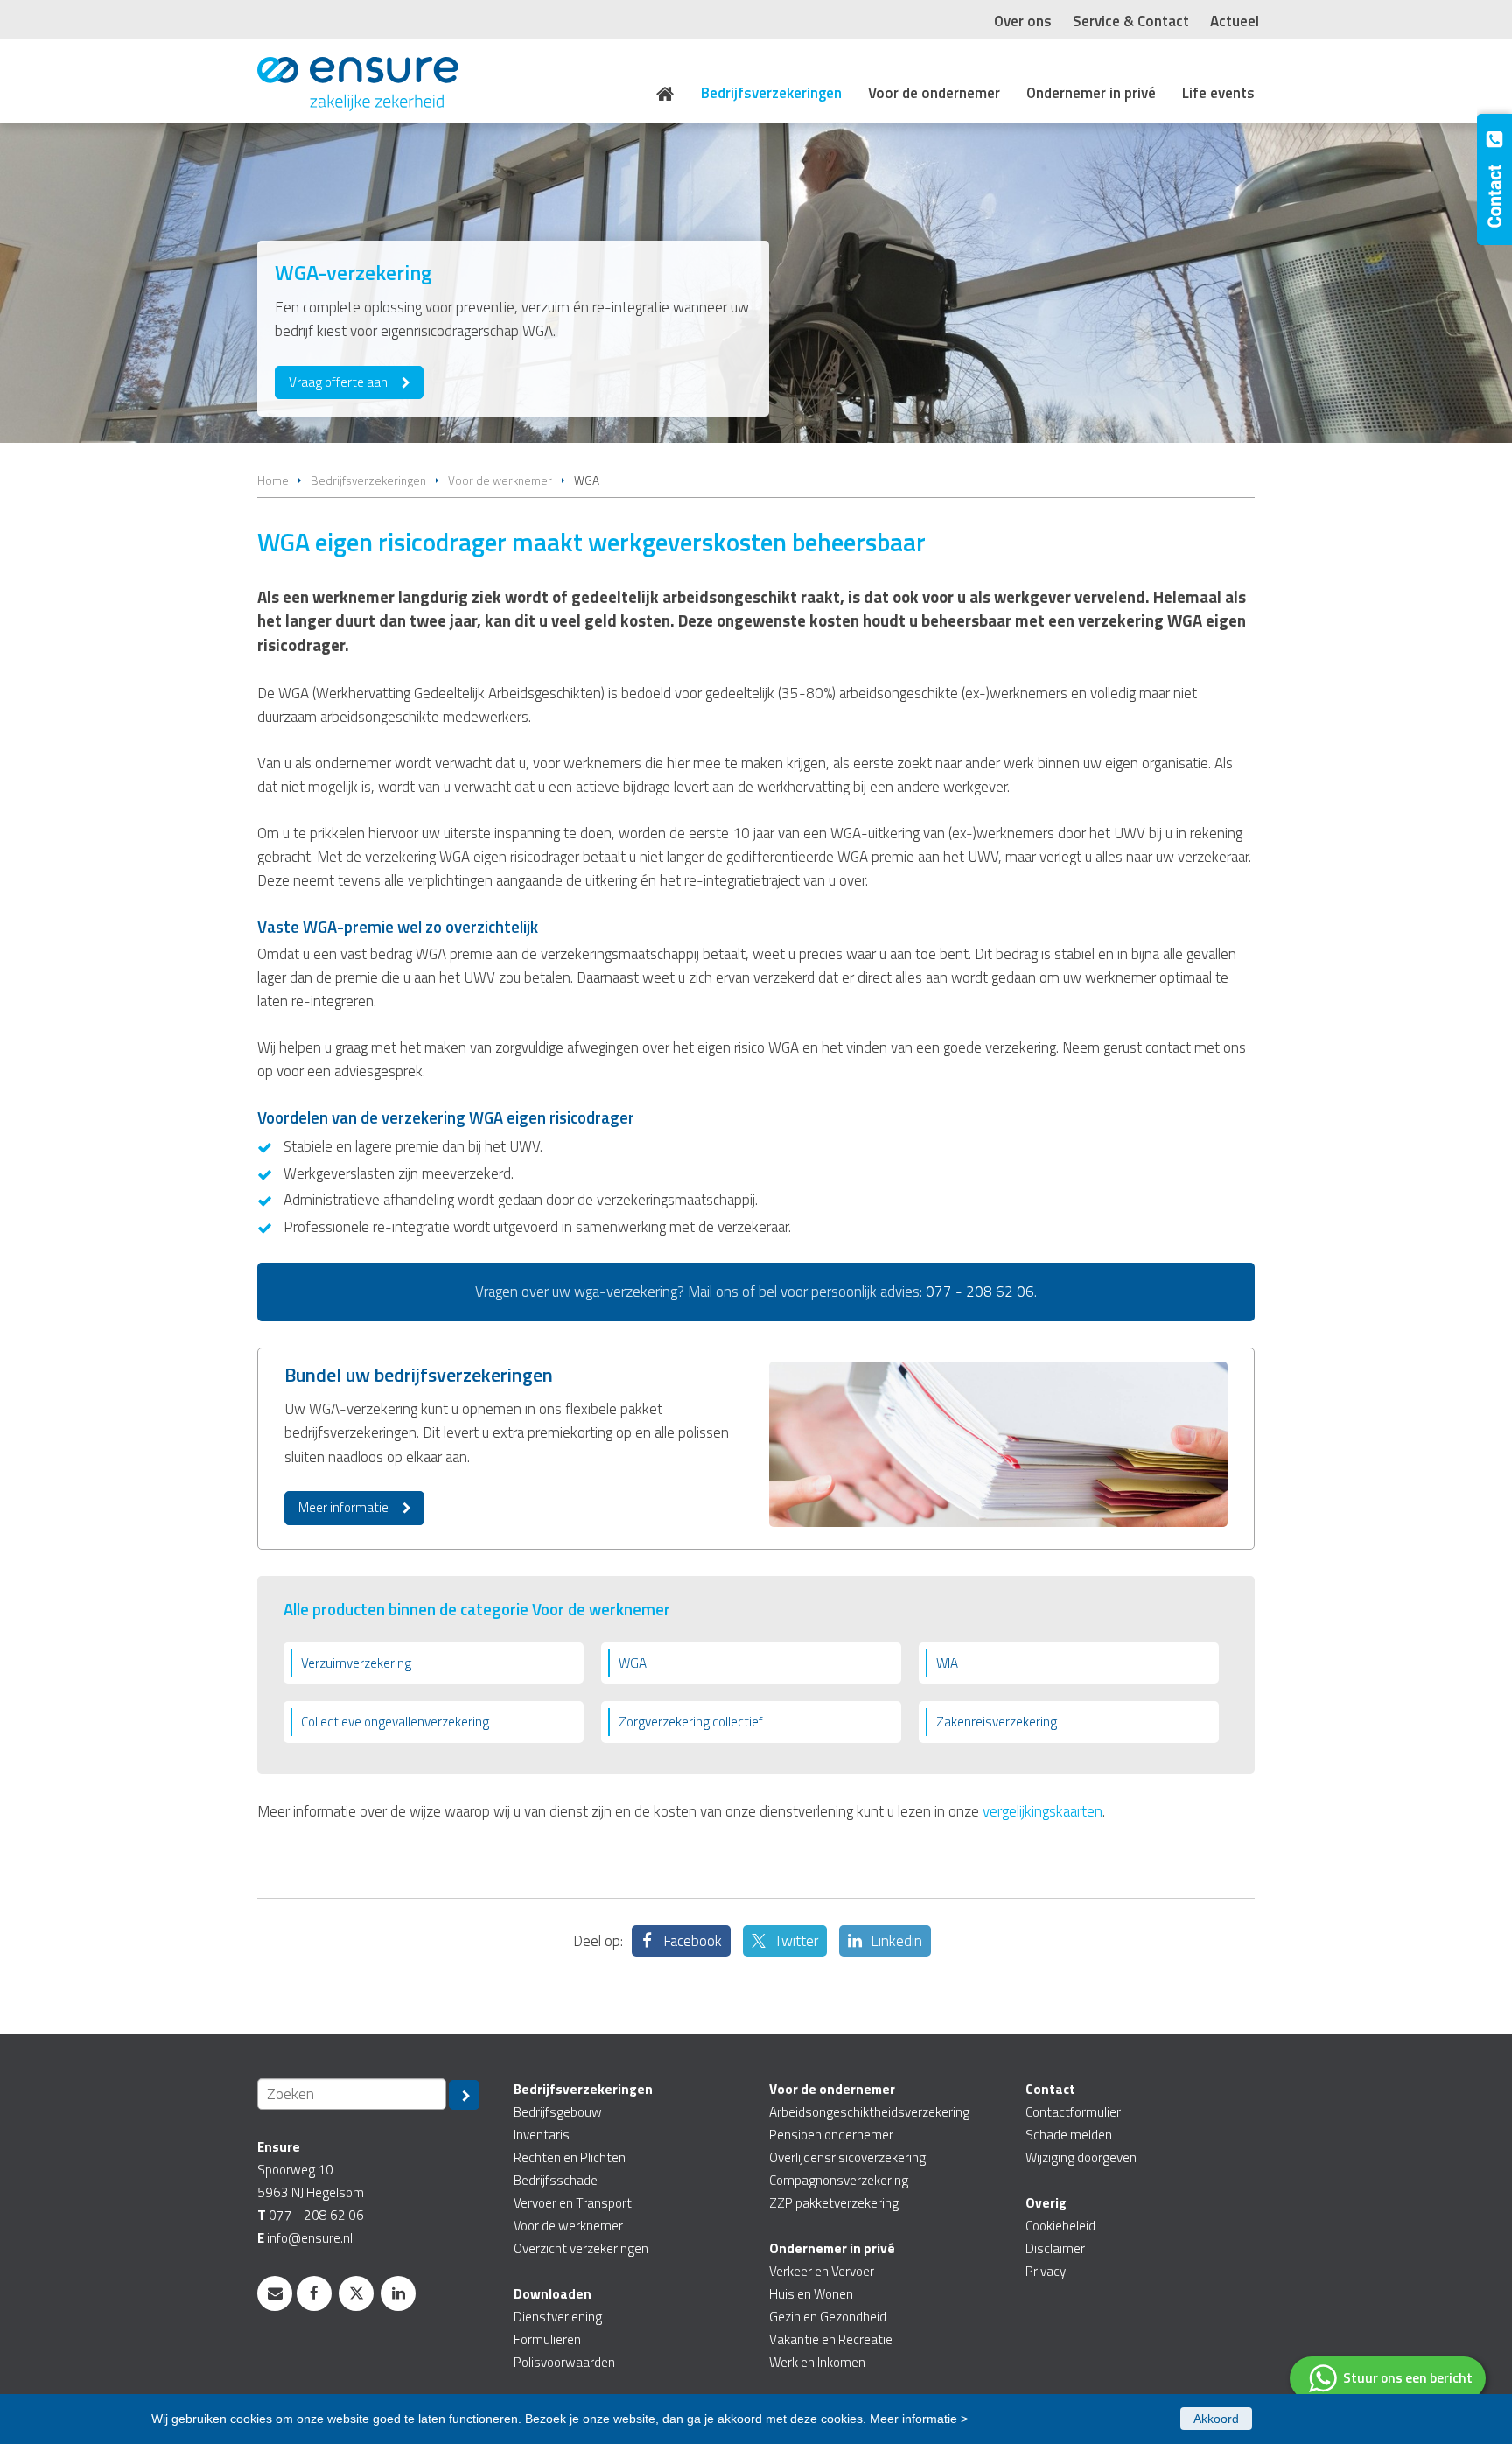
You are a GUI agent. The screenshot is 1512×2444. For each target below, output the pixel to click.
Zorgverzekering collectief (691, 1722)
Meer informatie (343, 1507)
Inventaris (542, 2135)
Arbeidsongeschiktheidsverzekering (869, 2112)
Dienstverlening (558, 2317)
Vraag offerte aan (338, 382)
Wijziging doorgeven (1081, 2157)
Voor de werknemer (500, 480)
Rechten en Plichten (570, 2157)
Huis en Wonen (811, 2294)
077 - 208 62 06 (980, 1292)
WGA (633, 1663)
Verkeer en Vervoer (822, 2271)
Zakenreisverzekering (997, 1722)
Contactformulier (1073, 2112)
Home (273, 480)
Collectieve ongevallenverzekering (395, 1722)
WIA (947, 1663)
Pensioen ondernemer (831, 2135)
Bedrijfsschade (556, 2180)
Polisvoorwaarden (564, 2362)
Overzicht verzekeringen (581, 2248)
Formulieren (547, 2339)
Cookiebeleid (1060, 2226)
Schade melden (1069, 2135)
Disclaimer (1055, 2248)
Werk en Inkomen (817, 2362)
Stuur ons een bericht (1408, 2378)
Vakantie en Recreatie (831, 2339)
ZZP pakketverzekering (834, 2203)
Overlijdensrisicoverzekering (847, 2157)
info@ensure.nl (310, 2238)
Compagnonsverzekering (839, 2180)
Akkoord (1216, 2419)
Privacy (1046, 2271)
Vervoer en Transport (573, 2203)
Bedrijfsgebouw (558, 2112)
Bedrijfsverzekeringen (368, 480)
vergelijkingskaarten (1043, 1811)
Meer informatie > (919, 2419)
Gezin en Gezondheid (828, 2317)
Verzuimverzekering (356, 1663)
